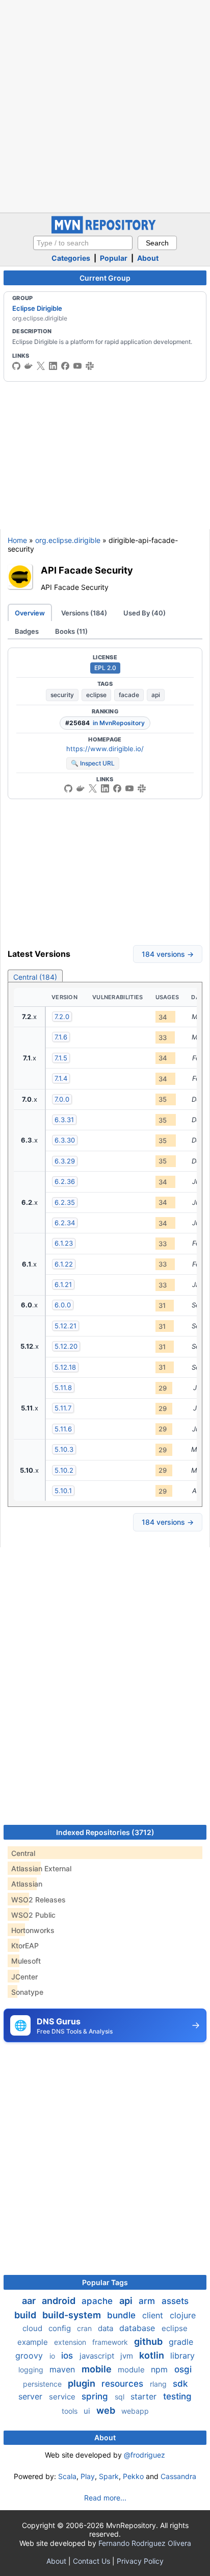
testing (177, 2396)
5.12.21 (65, 1326)
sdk (180, 2384)
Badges (27, 631)
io (53, 2356)
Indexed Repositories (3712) (105, 1832)
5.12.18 (65, 1367)
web (107, 2410)
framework (111, 2342)
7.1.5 (61, 1058)
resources (124, 2384)
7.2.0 (62, 1017)
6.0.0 (63, 1305)
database (138, 2328)
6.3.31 (64, 1120)
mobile (98, 2369)
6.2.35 (65, 1202)
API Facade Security (87, 570)
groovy (30, 2356)
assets (175, 2301)
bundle (123, 2315)
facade (129, 695)
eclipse (96, 695)
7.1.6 (61, 1037)
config (61, 2328)
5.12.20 (66, 1346)
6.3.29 (65, 1161)
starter (145, 2396)
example (34, 2342)
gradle (181, 2342)
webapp (135, 2411)
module (132, 2370)
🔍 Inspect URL (93, 763)
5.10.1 (63, 1491)
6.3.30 (65, 1140)
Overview (30, 613)
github (149, 2342)
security (62, 695)
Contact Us (91, 2561)
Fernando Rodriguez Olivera (145, 2543)
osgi (183, 2369)
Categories (71, 258)
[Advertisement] (105, 105)
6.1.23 (64, 1243)
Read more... (105, 2498)
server (32, 2396)
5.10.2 (64, 1470)
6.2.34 (65, 1223)
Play (88, 2476)
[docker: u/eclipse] (29, 366)
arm (148, 2301)
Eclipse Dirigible (37, 308)
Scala (67, 2476)
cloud (33, 2328)
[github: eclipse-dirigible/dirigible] (16, 366)
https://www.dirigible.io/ (105, 749)
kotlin (153, 2355)
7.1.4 (61, 1078)
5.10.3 (64, 1449)
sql (121, 2397)
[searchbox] (83, 243)
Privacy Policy (140, 2561)
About (148, 258)
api (156, 695)
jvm (128, 2356)
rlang (159, 2384)
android (60, 2301)
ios (68, 2356)
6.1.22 (64, 1264)
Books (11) (71, 631)
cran (85, 2328)
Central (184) (35, 977)
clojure (183, 2315)
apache (98, 2301)
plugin (83, 2383)
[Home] (105, 231)
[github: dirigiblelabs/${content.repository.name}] (68, 788)
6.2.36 (65, 1181)
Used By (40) (145, 613)
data (107, 2328)
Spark (109, 2476)
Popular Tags (105, 2282)
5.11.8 (63, 1388)
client (154, 2315)
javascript (98, 2356)
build (26, 2315)
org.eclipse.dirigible (68, 540)
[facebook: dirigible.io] (65, 366)
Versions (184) (84, 613)
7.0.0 (62, 1099)
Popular (114, 258)
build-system (73, 2315)
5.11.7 (63, 1408)
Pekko (133, 2476)
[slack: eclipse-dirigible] (90, 366)
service (63, 2397)
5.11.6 (63, 1429)
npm (161, 2369)
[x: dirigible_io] (41, 366)
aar (30, 2301)
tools (71, 2411)
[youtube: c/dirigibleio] (77, 366)
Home (17, 540)
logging (32, 2370)
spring (96, 2396)
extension (71, 2342)
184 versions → (168, 954)
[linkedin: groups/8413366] (53, 366)
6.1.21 (63, 1284)
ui (88, 2411)
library (182, 2356)
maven (63, 2369)
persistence (43, 2384)
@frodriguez (145, 2455)
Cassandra (178, 2476)
